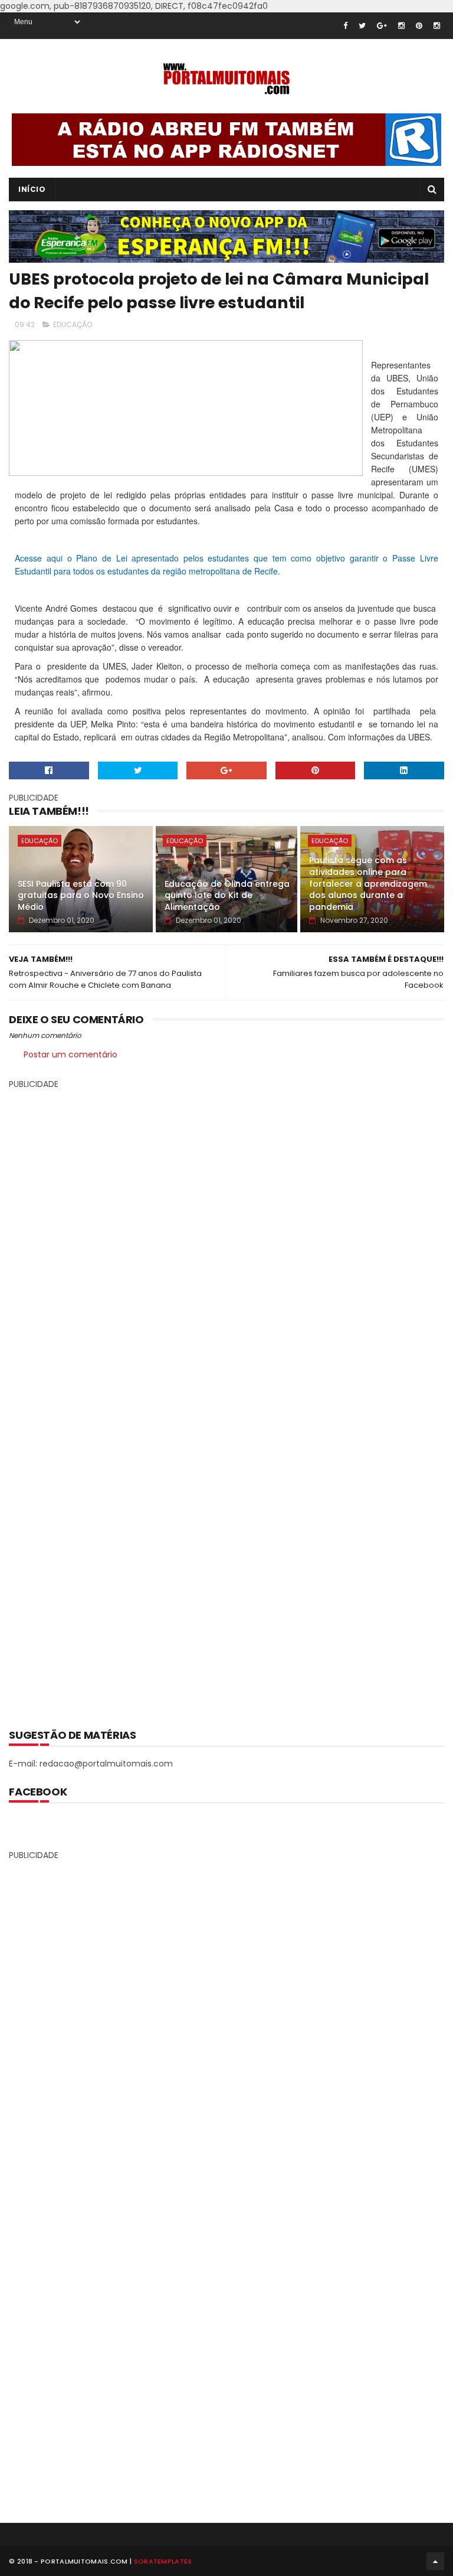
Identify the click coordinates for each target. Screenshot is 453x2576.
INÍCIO (32, 189)
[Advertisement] (226, 1400)
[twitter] (362, 26)
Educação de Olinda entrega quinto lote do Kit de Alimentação (227, 895)
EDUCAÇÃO (73, 324)
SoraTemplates (163, 2561)
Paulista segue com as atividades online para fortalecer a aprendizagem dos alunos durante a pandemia (368, 883)
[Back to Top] (435, 2561)
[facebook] (345, 26)
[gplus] (382, 26)
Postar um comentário (70, 1054)
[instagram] (401, 26)
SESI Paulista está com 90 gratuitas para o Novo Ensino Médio (81, 895)
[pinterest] (419, 26)
